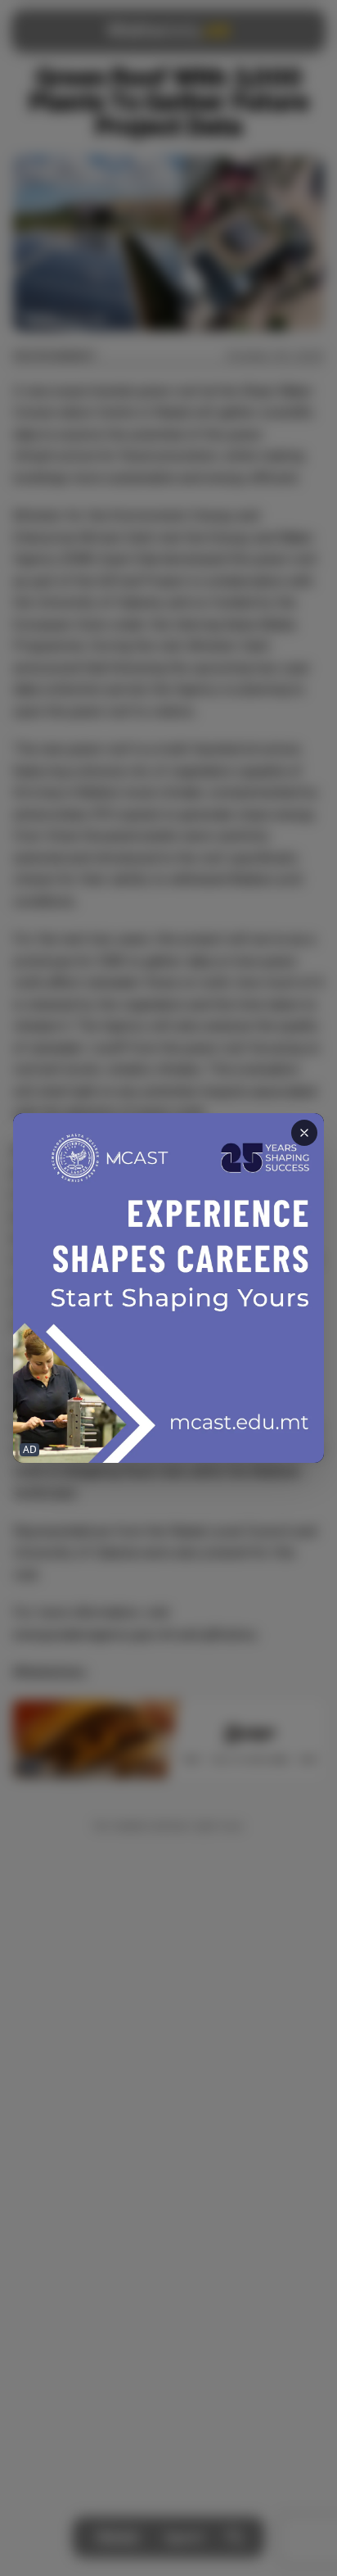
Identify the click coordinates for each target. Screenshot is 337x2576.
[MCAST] (168, 1288)
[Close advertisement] (304, 1133)
